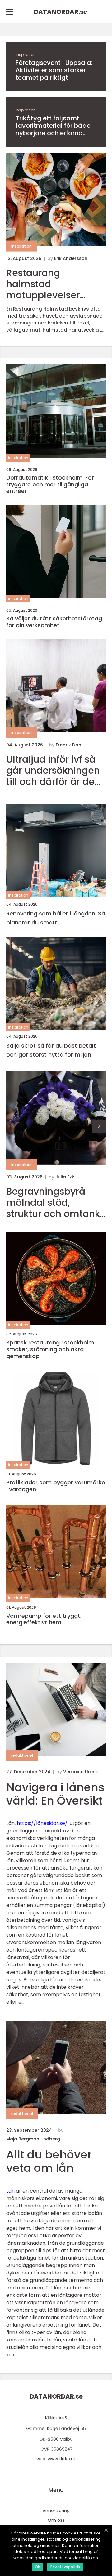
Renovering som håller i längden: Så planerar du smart (56, 918)
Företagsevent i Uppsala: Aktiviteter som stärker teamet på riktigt (54, 70)
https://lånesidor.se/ (42, 1823)
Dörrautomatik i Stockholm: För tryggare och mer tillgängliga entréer (50, 484)
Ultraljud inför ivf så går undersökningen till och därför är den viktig (53, 771)
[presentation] (99, 1127)
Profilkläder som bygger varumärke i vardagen (56, 1486)
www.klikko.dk (62, 2459)
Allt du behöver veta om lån (49, 2161)
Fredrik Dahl (69, 745)
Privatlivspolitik (65, 2567)
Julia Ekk (65, 1177)
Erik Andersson (71, 258)
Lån (10, 2191)
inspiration (26, 54)
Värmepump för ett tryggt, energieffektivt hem (44, 1619)
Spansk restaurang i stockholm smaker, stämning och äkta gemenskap (50, 1349)
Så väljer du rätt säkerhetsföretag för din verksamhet (54, 622)
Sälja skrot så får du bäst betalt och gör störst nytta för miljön (51, 1050)
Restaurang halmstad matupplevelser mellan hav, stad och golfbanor (55, 284)
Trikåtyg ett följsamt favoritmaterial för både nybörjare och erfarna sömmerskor (53, 126)
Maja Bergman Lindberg (33, 2139)
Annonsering (56, 2511)
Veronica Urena (81, 1772)
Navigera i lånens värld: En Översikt (55, 1794)
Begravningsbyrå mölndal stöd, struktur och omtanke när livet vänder (56, 1203)
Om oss (56, 2520)
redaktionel (22, 1755)
